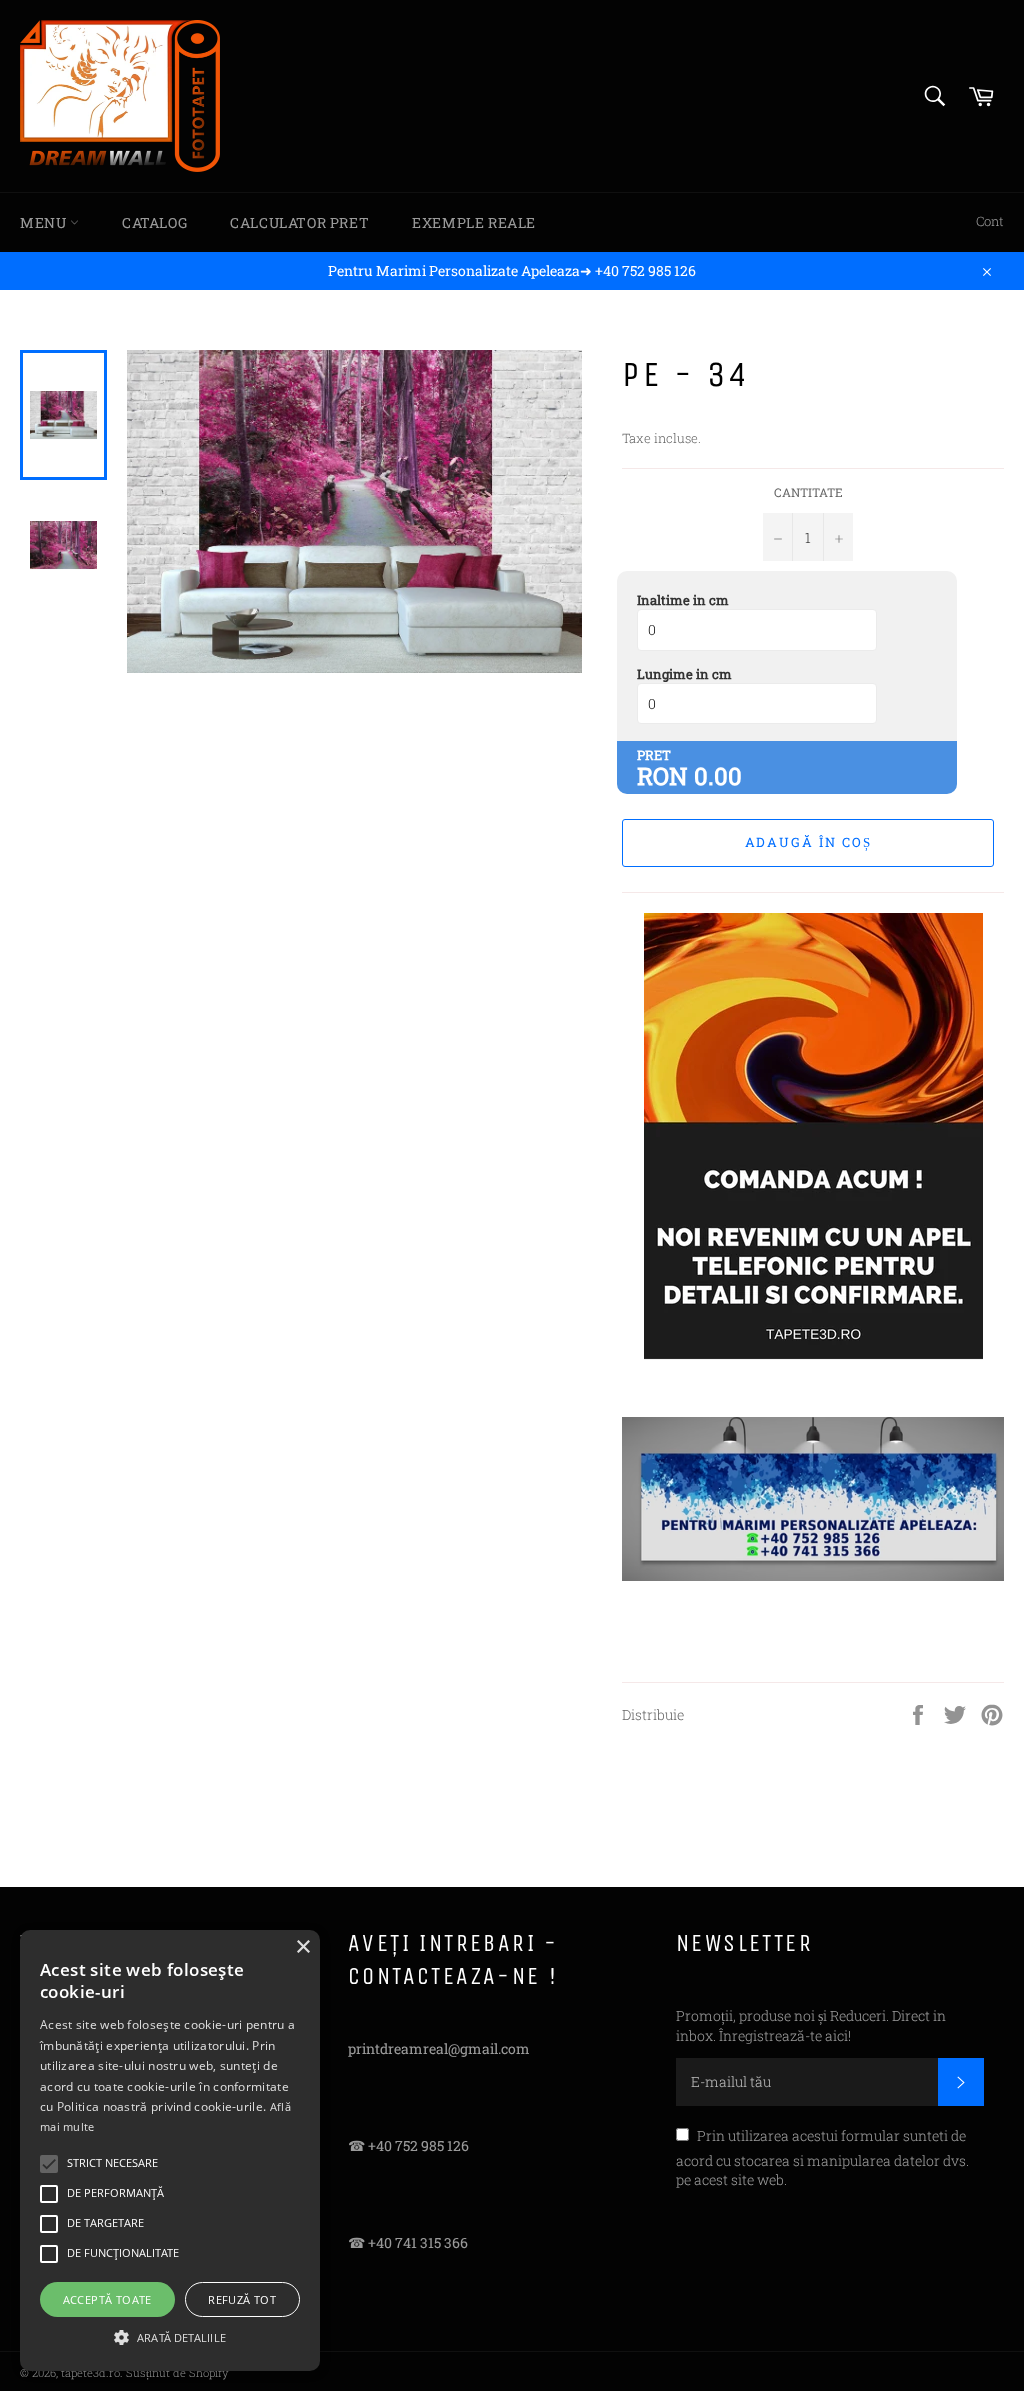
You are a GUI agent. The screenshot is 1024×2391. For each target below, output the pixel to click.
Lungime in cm (684, 674)
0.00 (718, 776)
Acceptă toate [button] (107, 2299)
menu (45, 222)
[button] (170, 2336)
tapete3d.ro (90, 2372)
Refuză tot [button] (242, 2299)
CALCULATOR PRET (299, 222)
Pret (654, 755)
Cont (990, 221)
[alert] (170, 2150)
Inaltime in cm (683, 600)
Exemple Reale (474, 222)
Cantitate (808, 492)
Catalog (154, 222)
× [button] (302, 1947)
